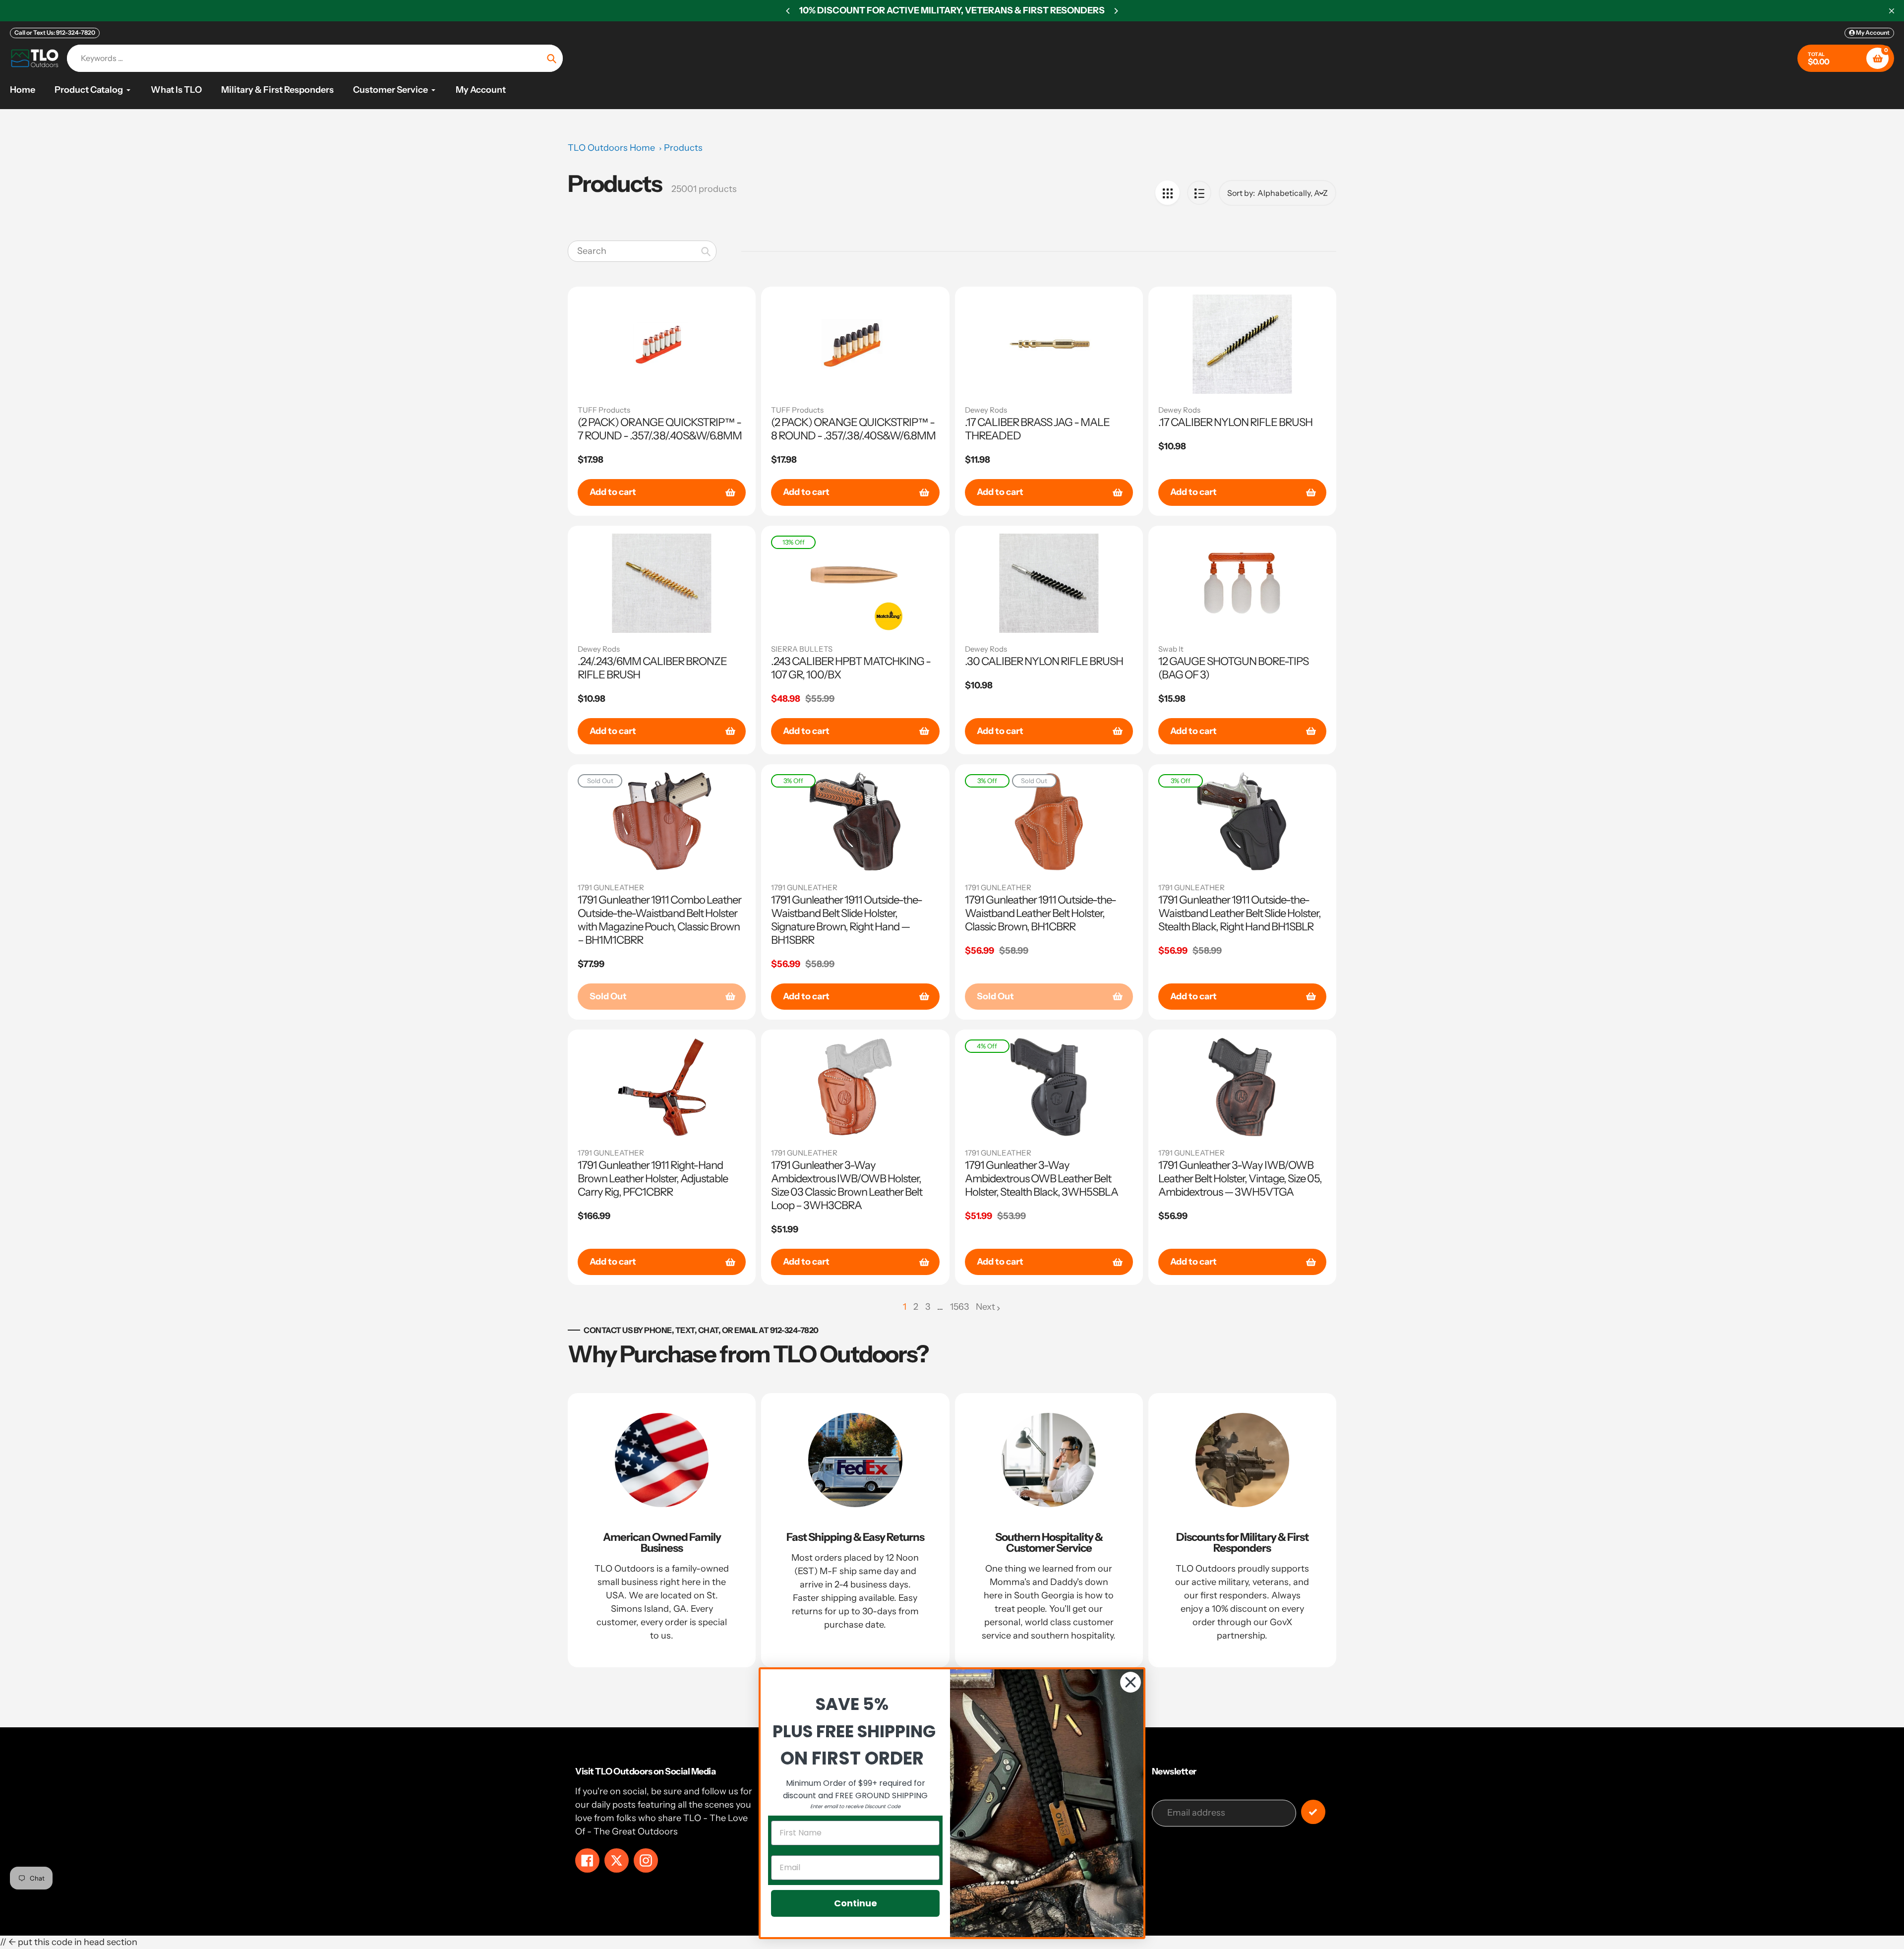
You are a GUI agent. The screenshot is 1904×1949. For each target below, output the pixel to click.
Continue (856, 1903)
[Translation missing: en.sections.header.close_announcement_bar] (1892, 11)
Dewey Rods (986, 410)
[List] (1199, 193)
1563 (959, 1308)
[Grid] (1167, 193)
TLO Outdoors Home (611, 148)
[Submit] (1313, 1812)
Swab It (1171, 649)
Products (683, 148)
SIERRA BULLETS (802, 649)
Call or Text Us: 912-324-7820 (55, 32)
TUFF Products (604, 410)
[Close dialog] (1130, 1682)
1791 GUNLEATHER (611, 887)
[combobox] (642, 251)
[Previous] (788, 11)
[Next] (1116, 11)
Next (985, 1307)
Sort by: (1241, 193)
